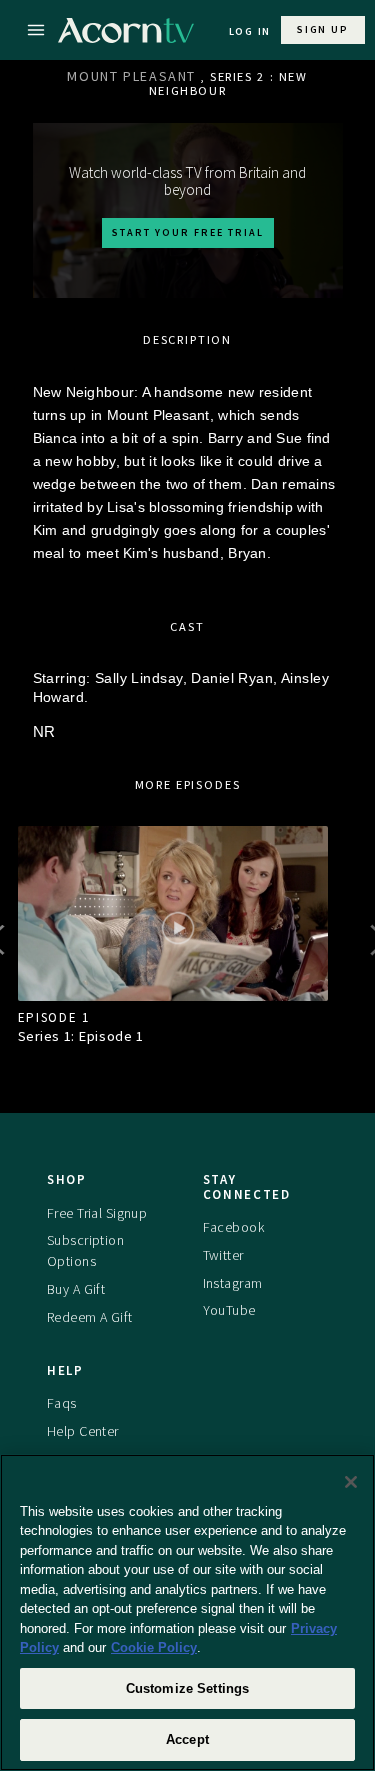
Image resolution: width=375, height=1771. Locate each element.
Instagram (233, 1283)
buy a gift (76, 1289)
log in (250, 31)
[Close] (351, 1482)
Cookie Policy (154, 1647)
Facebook (233, 1227)
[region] (187, 1612)
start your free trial (188, 232)
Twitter (223, 1255)
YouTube (229, 1310)
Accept (187, 1739)
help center (83, 1431)
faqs (62, 1403)
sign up (322, 29)
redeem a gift (90, 1317)
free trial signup (97, 1213)
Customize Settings (187, 1688)
